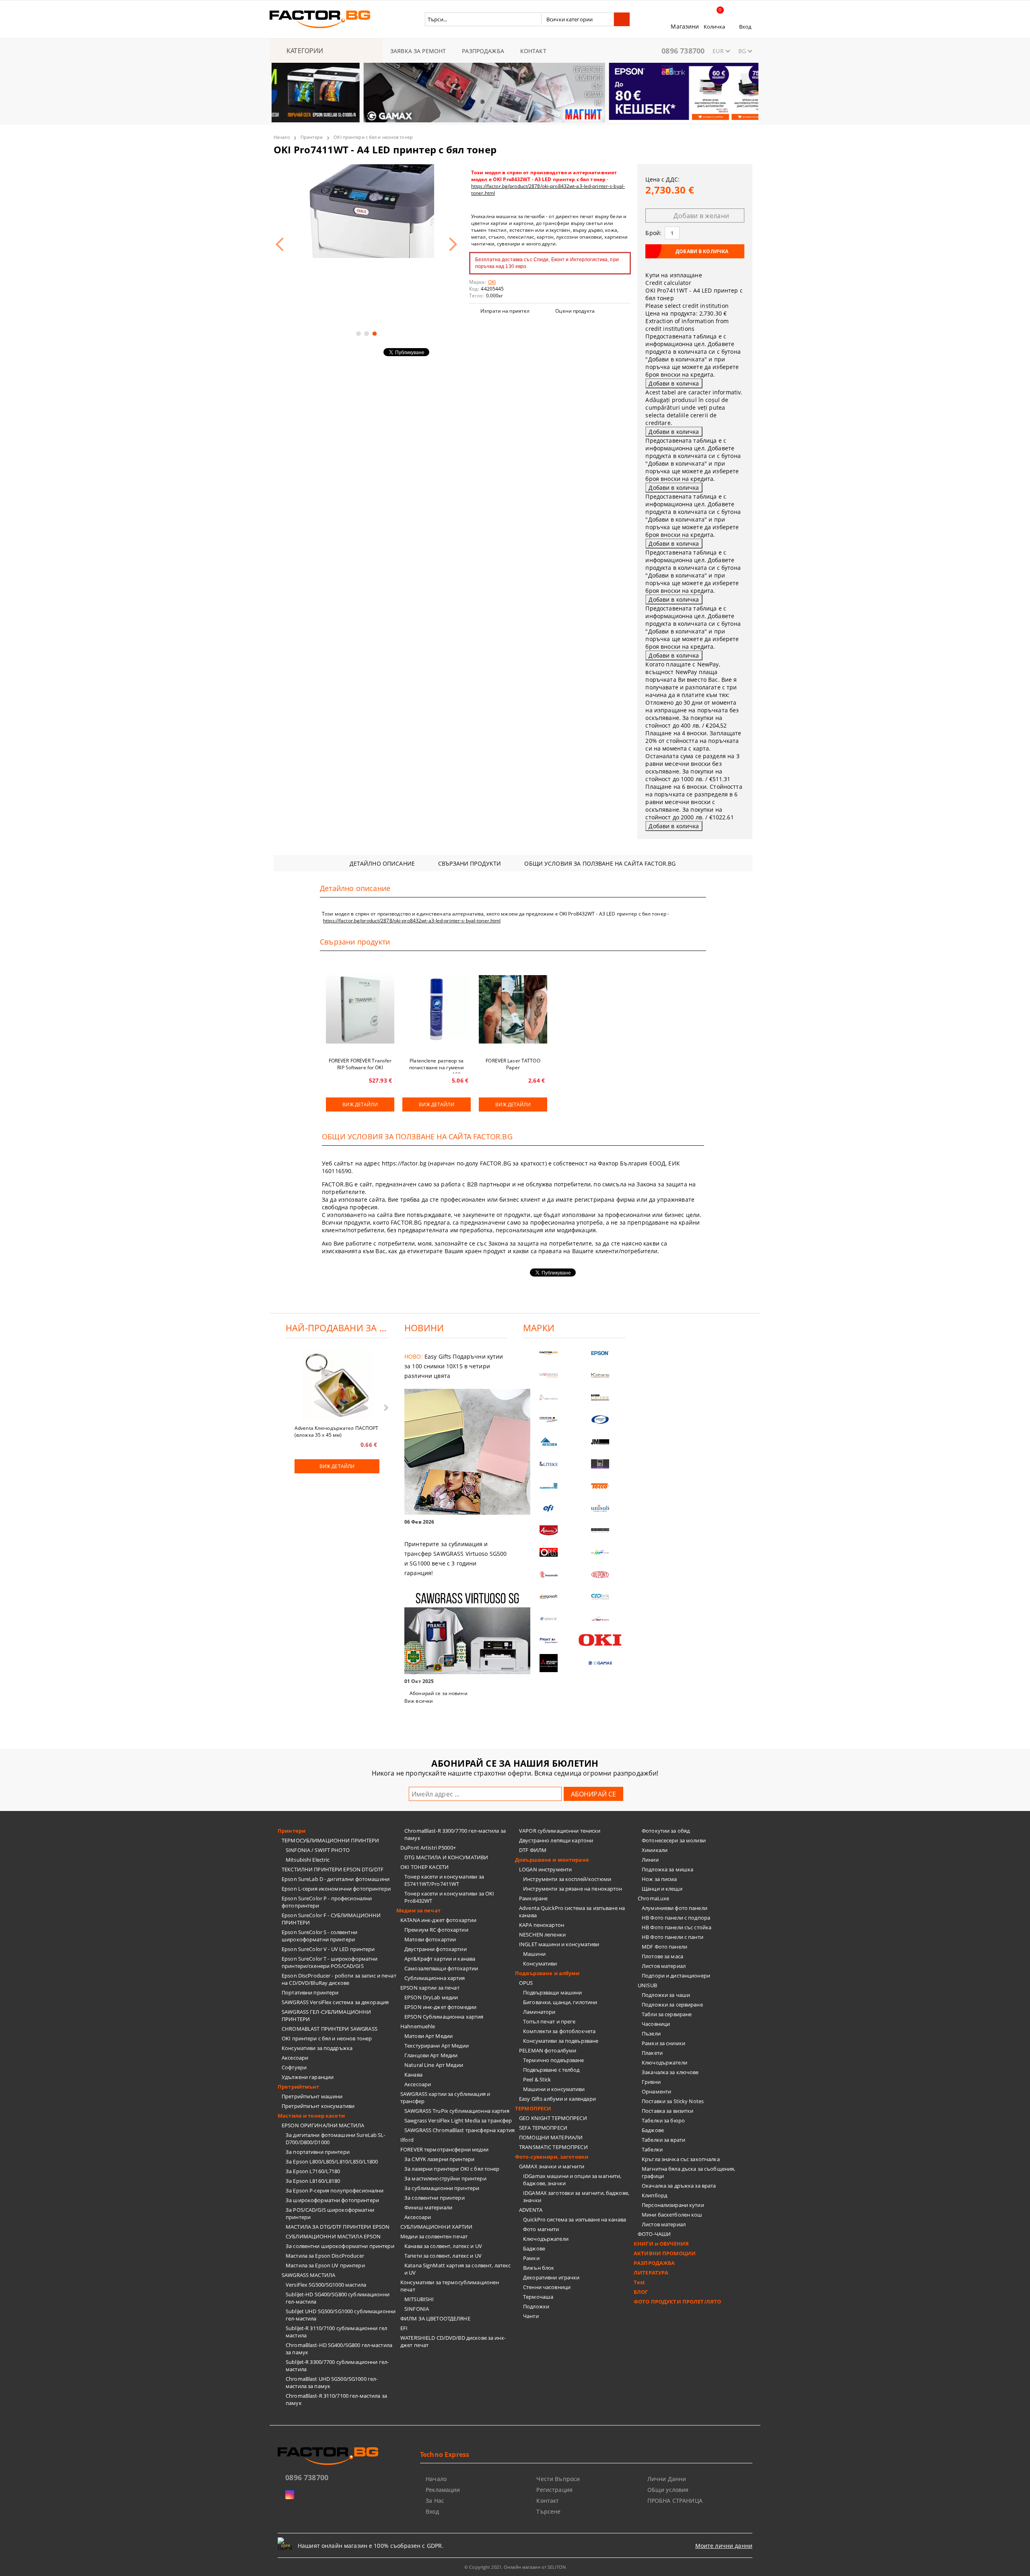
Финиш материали (428, 2207)
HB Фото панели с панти (673, 1937)
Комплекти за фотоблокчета (559, 2031)
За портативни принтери (318, 2152)
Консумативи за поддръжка (317, 2048)
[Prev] (284, 97)
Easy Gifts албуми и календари (557, 2099)
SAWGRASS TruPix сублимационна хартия (457, 2111)
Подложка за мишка (667, 1869)
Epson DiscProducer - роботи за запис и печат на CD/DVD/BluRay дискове (339, 1979)
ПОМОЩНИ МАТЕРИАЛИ (551, 2137)
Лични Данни (667, 2479)
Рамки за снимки (663, 2043)
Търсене (548, 2511)
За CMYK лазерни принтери (439, 2159)
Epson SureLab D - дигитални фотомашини (336, 1879)
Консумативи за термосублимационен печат (450, 2286)
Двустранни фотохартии (436, 1949)
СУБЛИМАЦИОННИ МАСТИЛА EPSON (333, 2236)
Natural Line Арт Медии (434, 2065)
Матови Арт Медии (428, 2036)
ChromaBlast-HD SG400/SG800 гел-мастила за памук (339, 2349)
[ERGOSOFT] (549, 1597)
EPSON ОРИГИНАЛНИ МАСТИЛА (323, 2125)
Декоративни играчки (551, 2277)
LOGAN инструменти (545, 1869)
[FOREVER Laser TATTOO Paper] (513, 1009)
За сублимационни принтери (442, 2188)
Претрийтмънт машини (312, 2096)
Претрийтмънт (299, 2087)
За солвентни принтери (435, 2198)
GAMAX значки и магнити (552, 2166)
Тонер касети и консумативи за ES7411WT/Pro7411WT (444, 1880)
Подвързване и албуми (547, 1973)
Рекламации (443, 2490)
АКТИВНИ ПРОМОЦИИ (665, 2253)
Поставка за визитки (667, 2111)
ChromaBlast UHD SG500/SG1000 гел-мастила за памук (332, 2382)
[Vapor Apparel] (600, 1420)
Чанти (531, 2316)
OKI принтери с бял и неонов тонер (373, 137)
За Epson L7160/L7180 (313, 2171)
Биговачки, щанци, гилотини (560, 2002)
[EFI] (549, 1508)
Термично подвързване (554, 2060)
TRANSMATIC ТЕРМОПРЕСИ (553, 2147)
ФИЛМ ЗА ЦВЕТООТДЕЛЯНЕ (435, 2318)
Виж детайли (360, 1104)
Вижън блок (539, 2268)
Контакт (548, 2501)
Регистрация (554, 2490)
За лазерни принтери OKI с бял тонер (452, 2169)
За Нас (435, 2501)
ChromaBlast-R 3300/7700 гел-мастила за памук (455, 1834)
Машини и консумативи (554, 2089)
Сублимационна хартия (435, 1978)
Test (640, 2282)
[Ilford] (600, 1397)
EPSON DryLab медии (431, 1997)
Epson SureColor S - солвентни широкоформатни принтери (319, 1936)
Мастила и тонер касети (311, 2116)
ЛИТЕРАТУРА (651, 2273)
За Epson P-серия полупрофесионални (335, 2190)
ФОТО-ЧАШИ (654, 2234)
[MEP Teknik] (600, 1619)
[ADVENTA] (549, 1530)
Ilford (407, 2140)
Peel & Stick (537, 2079)
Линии (650, 1860)
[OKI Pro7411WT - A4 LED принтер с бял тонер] (366, 211)
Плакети (652, 2053)
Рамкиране (533, 1898)
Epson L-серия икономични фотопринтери (336, 1889)
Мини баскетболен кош (672, 2215)
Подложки (536, 2306)
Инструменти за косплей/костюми (567, 1879)
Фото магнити (541, 2229)
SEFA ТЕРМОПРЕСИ (543, 2128)
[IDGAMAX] (600, 1663)
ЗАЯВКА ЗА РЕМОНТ (418, 51)
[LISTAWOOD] (600, 1530)
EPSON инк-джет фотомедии (440, 2007)
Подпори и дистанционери (676, 1976)
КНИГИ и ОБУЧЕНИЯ (661, 2244)
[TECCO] (600, 1486)
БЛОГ (641, 2292)
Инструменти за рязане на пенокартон (573, 1889)
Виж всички (419, 1701)
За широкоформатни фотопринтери (332, 2200)
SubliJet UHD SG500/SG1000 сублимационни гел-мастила (341, 2315)
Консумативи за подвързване (561, 2041)
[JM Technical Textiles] (600, 1442)
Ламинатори (539, 2012)
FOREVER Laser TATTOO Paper (513, 1064)
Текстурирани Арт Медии (437, 2046)
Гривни (651, 2082)
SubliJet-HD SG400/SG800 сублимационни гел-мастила (338, 2298)
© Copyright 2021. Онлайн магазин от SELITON (515, 2567)
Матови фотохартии (430, 1939)
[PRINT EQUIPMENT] (549, 1641)
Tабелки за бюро (663, 2120)
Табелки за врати (663, 2140)
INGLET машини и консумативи (559, 1944)
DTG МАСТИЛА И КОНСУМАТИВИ (446, 1857)
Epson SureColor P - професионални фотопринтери (327, 1902)
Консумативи (540, 1963)
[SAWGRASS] (549, 1375)
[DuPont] (600, 1575)
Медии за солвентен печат (434, 2236)
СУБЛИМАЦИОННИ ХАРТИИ (437, 2227)
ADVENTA (531, 2210)
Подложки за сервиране (672, 2005)
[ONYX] (549, 1619)
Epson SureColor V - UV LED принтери (328, 1949)
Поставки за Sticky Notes (673, 2101)
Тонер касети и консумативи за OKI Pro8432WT (449, 1897)
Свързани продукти (470, 863)
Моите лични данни (724, 2546)
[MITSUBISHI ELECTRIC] (549, 1663)
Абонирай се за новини (439, 1693)
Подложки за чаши (666, 1995)
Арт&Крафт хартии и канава (440, 1959)
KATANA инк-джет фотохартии (438, 1920)
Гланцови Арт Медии (431, 2055)
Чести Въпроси (558, 2479)
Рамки (531, 2258)
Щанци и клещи (662, 1889)
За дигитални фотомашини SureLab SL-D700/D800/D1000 (336, 2139)
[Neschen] (549, 1442)
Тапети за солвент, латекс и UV (443, 2256)
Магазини (685, 26)
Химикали (655, 1850)
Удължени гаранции (308, 2077)
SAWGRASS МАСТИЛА (308, 2275)
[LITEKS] (549, 1464)
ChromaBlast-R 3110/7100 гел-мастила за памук (336, 2399)
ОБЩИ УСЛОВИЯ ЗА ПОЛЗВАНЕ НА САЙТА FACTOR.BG (600, 863)
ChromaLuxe (653, 1898)
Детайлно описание (382, 863)
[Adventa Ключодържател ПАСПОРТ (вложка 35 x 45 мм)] (337, 1386)
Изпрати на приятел (505, 311)
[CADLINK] (600, 1597)
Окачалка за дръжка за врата (679, 2186)
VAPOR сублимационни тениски (560, 1831)
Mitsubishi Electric (308, 1860)
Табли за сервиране (667, 2014)
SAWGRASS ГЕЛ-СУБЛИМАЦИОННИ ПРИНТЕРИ (326, 2015)
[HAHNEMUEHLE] (549, 1397)
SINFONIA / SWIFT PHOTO (318, 1850)
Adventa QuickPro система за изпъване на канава (572, 1912)
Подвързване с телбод (551, 2070)
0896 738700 (683, 51)
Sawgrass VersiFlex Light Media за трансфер (458, 2120)
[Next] (746, 97)
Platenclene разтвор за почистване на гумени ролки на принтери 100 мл (437, 1065)
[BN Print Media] (600, 1464)
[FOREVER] (549, 1420)
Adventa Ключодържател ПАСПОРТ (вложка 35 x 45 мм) (336, 1431)
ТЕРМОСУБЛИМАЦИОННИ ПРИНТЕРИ (331, 1840)
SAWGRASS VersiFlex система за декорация (335, 2002)
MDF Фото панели (664, 1947)
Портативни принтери (310, 1992)
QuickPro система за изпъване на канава (575, 2219)
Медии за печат (418, 1910)
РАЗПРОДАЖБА (483, 51)
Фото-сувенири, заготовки (552, 2157)
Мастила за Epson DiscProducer (325, 2256)
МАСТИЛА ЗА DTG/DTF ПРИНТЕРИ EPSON (338, 2227)
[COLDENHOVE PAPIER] (549, 1486)
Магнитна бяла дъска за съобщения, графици (688, 2172)
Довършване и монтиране (552, 1860)
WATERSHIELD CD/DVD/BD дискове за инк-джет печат (453, 2341)
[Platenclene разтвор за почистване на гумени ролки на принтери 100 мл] (437, 1009)
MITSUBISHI (419, 2299)
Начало (282, 137)
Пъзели (651, 2034)
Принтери (312, 137)
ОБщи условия (668, 2490)
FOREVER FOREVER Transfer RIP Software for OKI (360, 1064)
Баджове (534, 2248)
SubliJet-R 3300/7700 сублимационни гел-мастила (337, 2366)
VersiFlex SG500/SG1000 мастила (326, 2285)
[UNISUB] (600, 1508)
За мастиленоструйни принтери (445, 2178)
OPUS (526, 1983)
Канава (413, 2075)
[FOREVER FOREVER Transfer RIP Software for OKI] (360, 1009)
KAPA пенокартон (542, 1925)
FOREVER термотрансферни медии (444, 2149)
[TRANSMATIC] (549, 1575)
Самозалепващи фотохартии (441, 1968)
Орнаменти (656, 2091)
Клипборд (654, 2195)
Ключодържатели (546, 2239)
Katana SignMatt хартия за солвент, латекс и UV (457, 2269)
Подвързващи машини (552, 1992)
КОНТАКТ (533, 51)
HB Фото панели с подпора (676, 1918)
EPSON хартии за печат (430, 1988)
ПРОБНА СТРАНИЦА (675, 2501)
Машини (534, 1954)
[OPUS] (549, 1552)
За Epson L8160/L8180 (313, 2181)
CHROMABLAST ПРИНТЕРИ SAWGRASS (330, 2029)
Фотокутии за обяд (666, 1831)
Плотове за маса (662, 1956)
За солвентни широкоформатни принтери (340, 2246)
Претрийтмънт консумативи (318, 2106)
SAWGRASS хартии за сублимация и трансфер (445, 2098)
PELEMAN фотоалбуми (548, 2050)
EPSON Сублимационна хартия (444, 2017)
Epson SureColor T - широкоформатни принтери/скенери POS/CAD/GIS (330, 1962)
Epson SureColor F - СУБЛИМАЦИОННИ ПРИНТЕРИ (331, 1919)
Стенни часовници (547, 2287)
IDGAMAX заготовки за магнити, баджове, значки (576, 2197)
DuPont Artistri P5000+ (428, 1848)
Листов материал (664, 1966)
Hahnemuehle (418, 2026)
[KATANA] (600, 1375)
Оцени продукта (575, 311)
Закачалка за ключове (670, 2072)
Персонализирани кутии (673, 2205)
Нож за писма (659, 1879)
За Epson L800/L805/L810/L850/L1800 (332, 2161)
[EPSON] (600, 1353)
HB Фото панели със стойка (677, 1927)
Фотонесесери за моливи (674, 1840)
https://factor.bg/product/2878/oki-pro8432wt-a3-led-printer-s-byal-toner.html (412, 921)
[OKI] (600, 1640)
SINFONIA (417, 2309)
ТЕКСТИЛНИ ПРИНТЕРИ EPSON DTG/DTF (333, 1869)
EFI (404, 2328)
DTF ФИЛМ (533, 1850)
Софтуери (294, 2067)
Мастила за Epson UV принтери (325, 2265)
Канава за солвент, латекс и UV (443, 2246)
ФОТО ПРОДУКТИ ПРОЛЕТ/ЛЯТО (677, 2302)
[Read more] (456, 1453)
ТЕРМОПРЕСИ (533, 2108)
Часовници (656, 2024)
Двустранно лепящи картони (556, 1840)
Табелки (652, 2149)
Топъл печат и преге (549, 2021)
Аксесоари (295, 2058)
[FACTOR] (549, 1353)
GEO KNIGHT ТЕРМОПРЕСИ (553, 2118)
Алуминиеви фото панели (675, 1908)
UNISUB (647, 1985)
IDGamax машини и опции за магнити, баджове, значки (572, 2180)
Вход (745, 27)
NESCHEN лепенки (542, 1935)
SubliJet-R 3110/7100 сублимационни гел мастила (336, 2332)
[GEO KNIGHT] (600, 1552)
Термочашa (538, 2297)
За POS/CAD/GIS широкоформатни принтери (330, 2213)
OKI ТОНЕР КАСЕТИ (424, 1867)
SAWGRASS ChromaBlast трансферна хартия (459, 2130)
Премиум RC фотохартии (436, 1930)
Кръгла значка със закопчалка (681, 2159)
